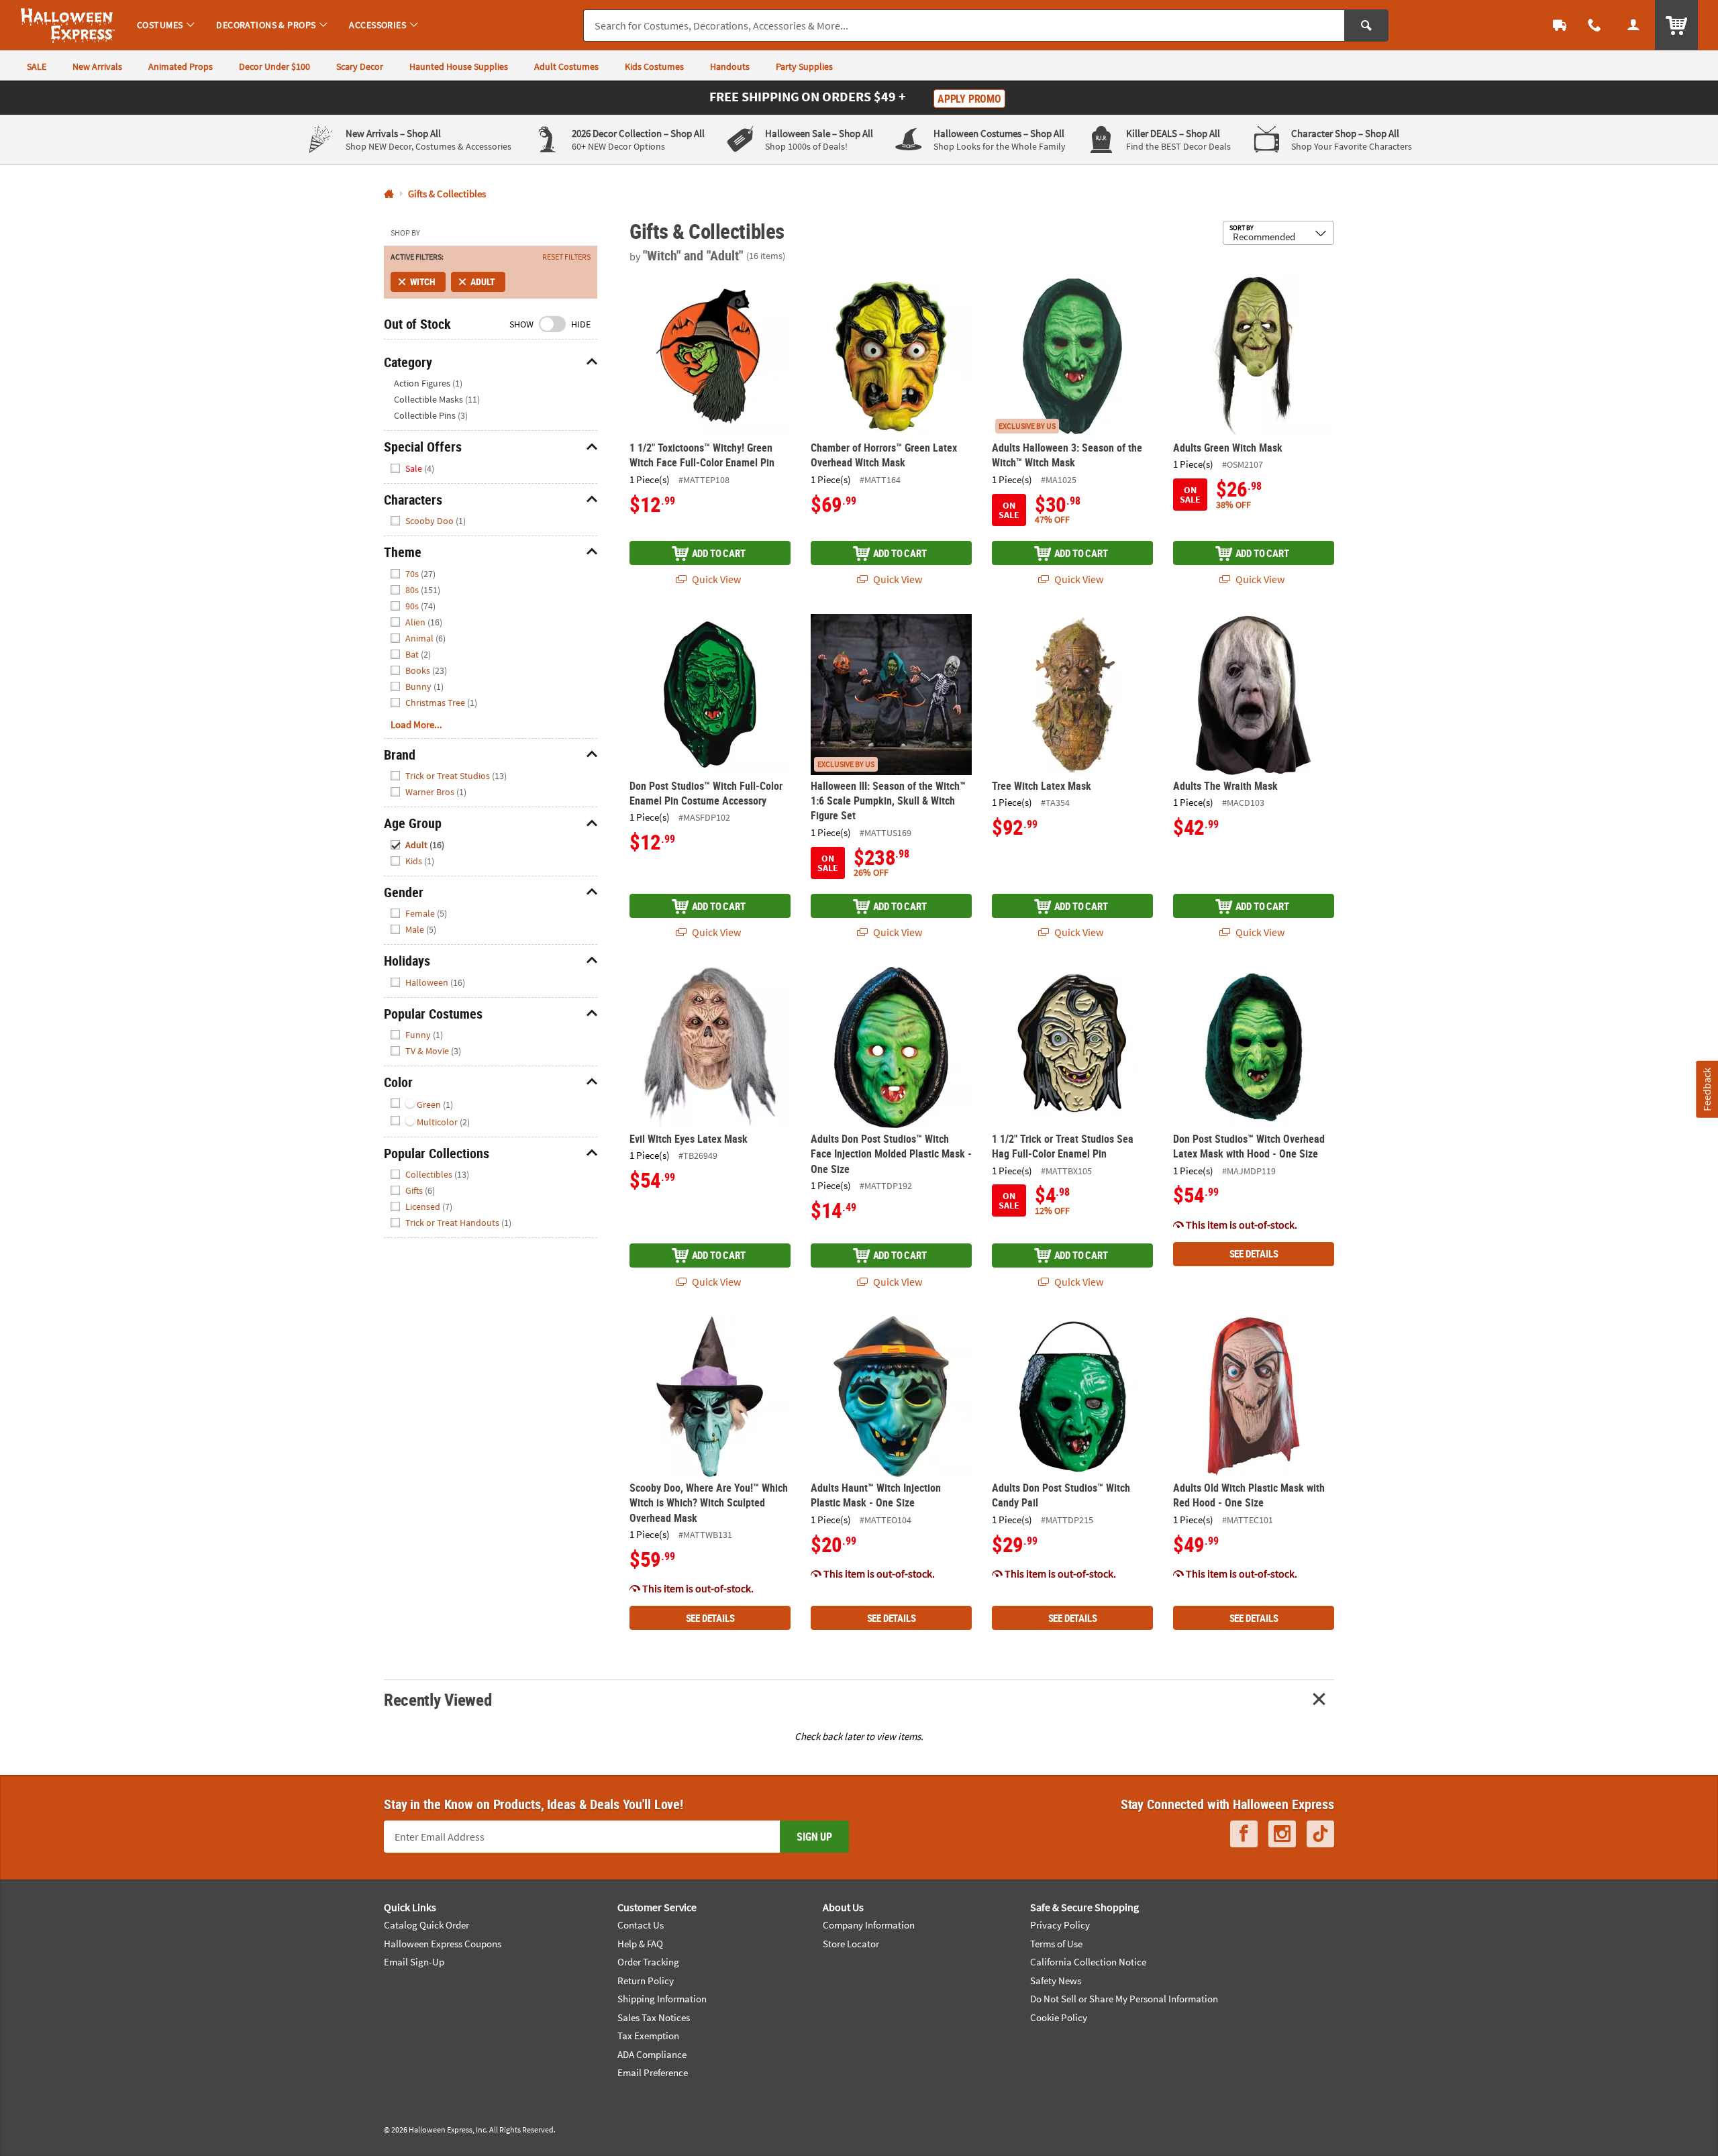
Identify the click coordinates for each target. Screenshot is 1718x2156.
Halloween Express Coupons (443, 1944)
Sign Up (814, 1837)
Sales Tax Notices (654, 2017)
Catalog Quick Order (426, 1925)
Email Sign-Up (414, 1962)
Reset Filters (566, 257)
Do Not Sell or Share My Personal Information (1124, 1999)
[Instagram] (1282, 1834)
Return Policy (646, 1981)
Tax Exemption (648, 2036)
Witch (423, 281)
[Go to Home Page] (389, 194)
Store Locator (851, 1944)
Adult (483, 281)
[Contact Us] (1595, 25)
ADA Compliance (652, 2054)
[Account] (1633, 25)
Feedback (1707, 1089)
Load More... (416, 724)
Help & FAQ (640, 1944)
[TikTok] (1320, 1834)
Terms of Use (1056, 1944)
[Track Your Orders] (1560, 25)
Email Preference (653, 2072)
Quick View (715, 579)
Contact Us (641, 1925)
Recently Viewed (438, 1699)
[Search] (1366, 25)
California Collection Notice (1088, 1962)
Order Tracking (648, 1962)
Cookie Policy (1059, 2017)
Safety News (1056, 1981)
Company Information (869, 1925)
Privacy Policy (1060, 1925)
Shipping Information (662, 1999)
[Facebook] (1244, 1834)
